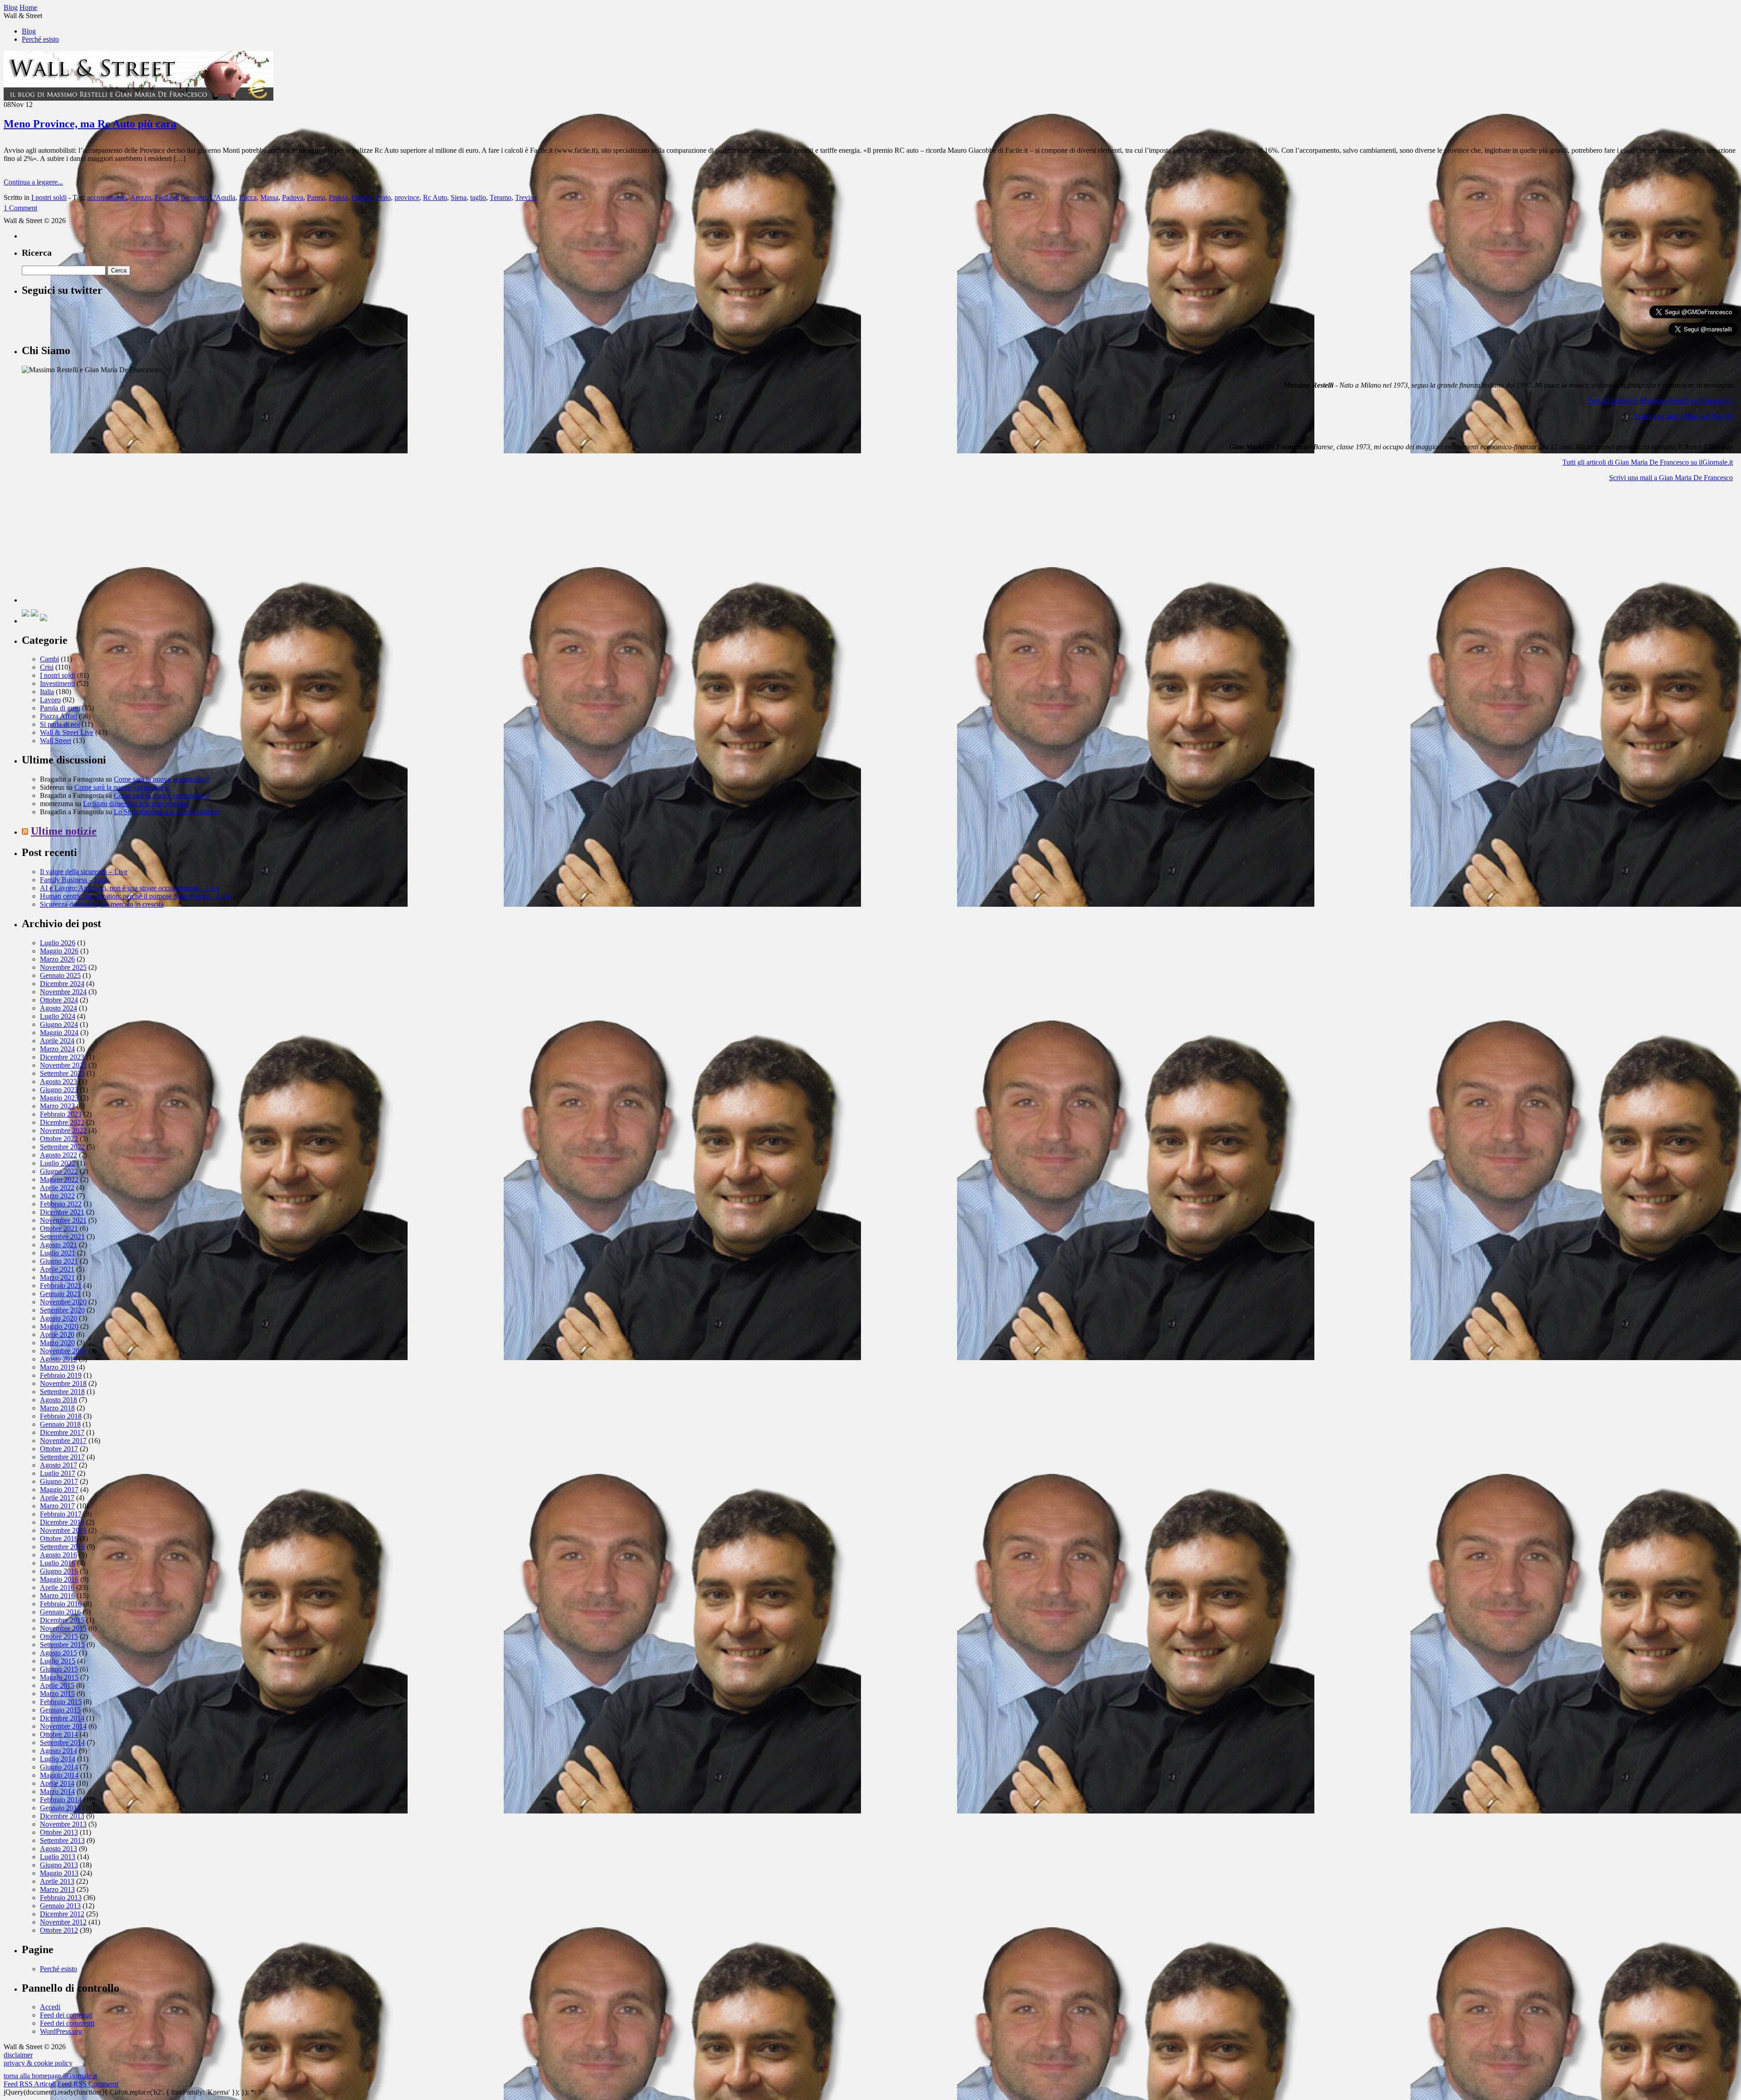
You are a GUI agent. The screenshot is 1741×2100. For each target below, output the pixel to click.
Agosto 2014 (58, 1751)
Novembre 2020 (63, 1302)
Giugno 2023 (59, 1090)
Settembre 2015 (62, 1645)
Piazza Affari (58, 716)
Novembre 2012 (63, 1922)
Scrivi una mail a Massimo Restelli (1683, 416)
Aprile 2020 (57, 1334)
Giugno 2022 (59, 1171)
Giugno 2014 (59, 1767)
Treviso (526, 197)
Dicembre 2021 (62, 1212)
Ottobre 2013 (59, 1832)
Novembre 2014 (63, 1726)
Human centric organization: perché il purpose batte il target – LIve (136, 896)
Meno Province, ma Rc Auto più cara (90, 124)
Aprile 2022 (57, 1188)
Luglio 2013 (58, 1857)
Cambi (49, 659)
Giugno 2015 (59, 1669)
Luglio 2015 (58, 1661)
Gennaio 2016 (60, 1612)
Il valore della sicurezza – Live (84, 872)
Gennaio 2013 (60, 1906)
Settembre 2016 (62, 1547)
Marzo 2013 (57, 1889)
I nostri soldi (49, 197)
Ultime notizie (64, 831)
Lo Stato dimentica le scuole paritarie (136, 804)
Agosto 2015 (58, 1653)
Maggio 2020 (59, 1326)
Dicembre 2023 (62, 1057)
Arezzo (141, 197)
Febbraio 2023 (61, 1114)
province (407, 197)
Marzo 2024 (57, 1049)
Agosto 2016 (58, 1555)
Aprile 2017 (57, 1498)
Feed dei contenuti (66, 2015)
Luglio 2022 (58, 1163)
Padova (293, 197)
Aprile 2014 (57, 1783)
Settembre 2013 (62, 1840)
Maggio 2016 (59, 1579)
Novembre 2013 (63, 1824)
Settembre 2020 (62, 1310)
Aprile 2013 (57, 1881)
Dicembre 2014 (62, 1718)
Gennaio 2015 (60, 1710)
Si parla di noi (60, 724)
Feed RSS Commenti (88, 2084)
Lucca (248, 197)
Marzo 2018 (57, 1408)
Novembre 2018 (63, 1383)
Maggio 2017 (59, 1490)
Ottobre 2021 (59, 1228)
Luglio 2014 (58, 1759)
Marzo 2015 (57, 1694)
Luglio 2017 (58, 1473)
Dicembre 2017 (62, 1432)
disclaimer (18, 2055)
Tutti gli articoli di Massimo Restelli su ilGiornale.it (1660, 401)
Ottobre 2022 (59, 1139)
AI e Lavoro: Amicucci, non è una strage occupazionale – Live (130, 888)
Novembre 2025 (63, 967)
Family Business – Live (74, 880)
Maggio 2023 (59, 1098)
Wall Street (56, 741)
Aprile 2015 (57, 1685)
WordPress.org (61, 2031)
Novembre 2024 (63, 992)
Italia (47, 692)
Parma (316, 197)
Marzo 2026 (57, 959)
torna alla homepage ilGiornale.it (50, 2076)
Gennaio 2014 (60, 1808)
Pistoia (338, 197)
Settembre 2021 (62, 1237)
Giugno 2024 (59, 1024)
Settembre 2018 (62, 1392)
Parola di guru (60, 708)
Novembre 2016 (63, 1530)
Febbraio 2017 (61, 1514)
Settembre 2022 (62, 1147)
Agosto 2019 (58, 1359)
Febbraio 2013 (61, 1898)
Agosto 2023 (58, 1082)
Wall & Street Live (67, 732)
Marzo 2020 (57, 1343)
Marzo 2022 (57, 1196)
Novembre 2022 (63, 1130)
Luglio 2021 (58, 1253)
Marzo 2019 (57, 1367)
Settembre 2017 (62, 1457)
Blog (29, 31)
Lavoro (50, 700)
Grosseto (194, 197)
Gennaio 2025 (60, 975)
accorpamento (107, 197)
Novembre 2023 (63, 1065)
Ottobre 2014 (59, 1734)
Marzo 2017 (57, 1506)
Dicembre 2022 (62, 1122)
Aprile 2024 (57, 1041)
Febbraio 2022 (61, 1204)
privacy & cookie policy (38, 2063)
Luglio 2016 (58, 1563)
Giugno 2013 (59, 1865)
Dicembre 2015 (62, 1620)
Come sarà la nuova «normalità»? (162, 779)
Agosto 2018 (58, 1400)
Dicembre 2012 (62, 1914)
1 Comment (20, 208)
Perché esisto (40, 39)
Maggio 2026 (59, 951)
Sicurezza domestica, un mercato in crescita (102, 904)
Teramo (501, 197)
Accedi (50, 2007)
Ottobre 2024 (59, 1000)
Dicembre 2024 (62, 984)
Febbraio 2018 (61, 1416)
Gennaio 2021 (60, 1294)
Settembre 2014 (62, 1743)
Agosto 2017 (58, 1465)
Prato (383, 197)
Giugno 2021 (59, 1261)
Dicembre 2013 (62, 1816)
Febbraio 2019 (61, 1375)
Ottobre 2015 (59, 1636)
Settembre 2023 (62, 1073)
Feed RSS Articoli (30, 2084)
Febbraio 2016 (61, 1604)
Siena (459, 197)
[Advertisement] (90, 546)
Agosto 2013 (58, 1849)
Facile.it (166, 197)
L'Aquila (223, 197)
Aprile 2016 (57, 1587)
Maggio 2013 (59, 1873)
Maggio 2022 (59, 1179)
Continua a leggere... (33, 182)
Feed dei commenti (67, 2023)
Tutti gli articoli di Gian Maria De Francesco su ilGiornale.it (1648, 462)
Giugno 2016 (59, 1571)
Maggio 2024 (59, 1033)
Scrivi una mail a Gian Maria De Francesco (1671, 478)
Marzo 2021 (57, 1277)
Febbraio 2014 (61, 1800)
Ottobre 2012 (59, 1930)
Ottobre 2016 (59, 1539)
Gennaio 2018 (60, 1424)
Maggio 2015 (59, 1677)
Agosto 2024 (58, 1008)
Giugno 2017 (59, 1481)
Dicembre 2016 (62, 1522)
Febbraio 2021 (61, 1286)
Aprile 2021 (57, 1269)
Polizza (362, 197)
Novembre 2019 (63, 1351)
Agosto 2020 (58, 1318)
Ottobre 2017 (59, 1449)
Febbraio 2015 (61, 1702)
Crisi (47, 667)
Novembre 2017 (63, 1441)
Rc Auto (435, 197)
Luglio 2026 (58, 943)
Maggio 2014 (59, 1775)
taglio (478, 197)
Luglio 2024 (58, 1016)
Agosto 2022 (58, 1155)
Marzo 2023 (57, 1106)
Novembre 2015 (63, 1628)
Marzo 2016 (57, 1596)
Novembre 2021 (63, 1220)
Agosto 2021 (58, 1245)
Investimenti (57, 683)
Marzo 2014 (57, 1791)
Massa (269, 197)
